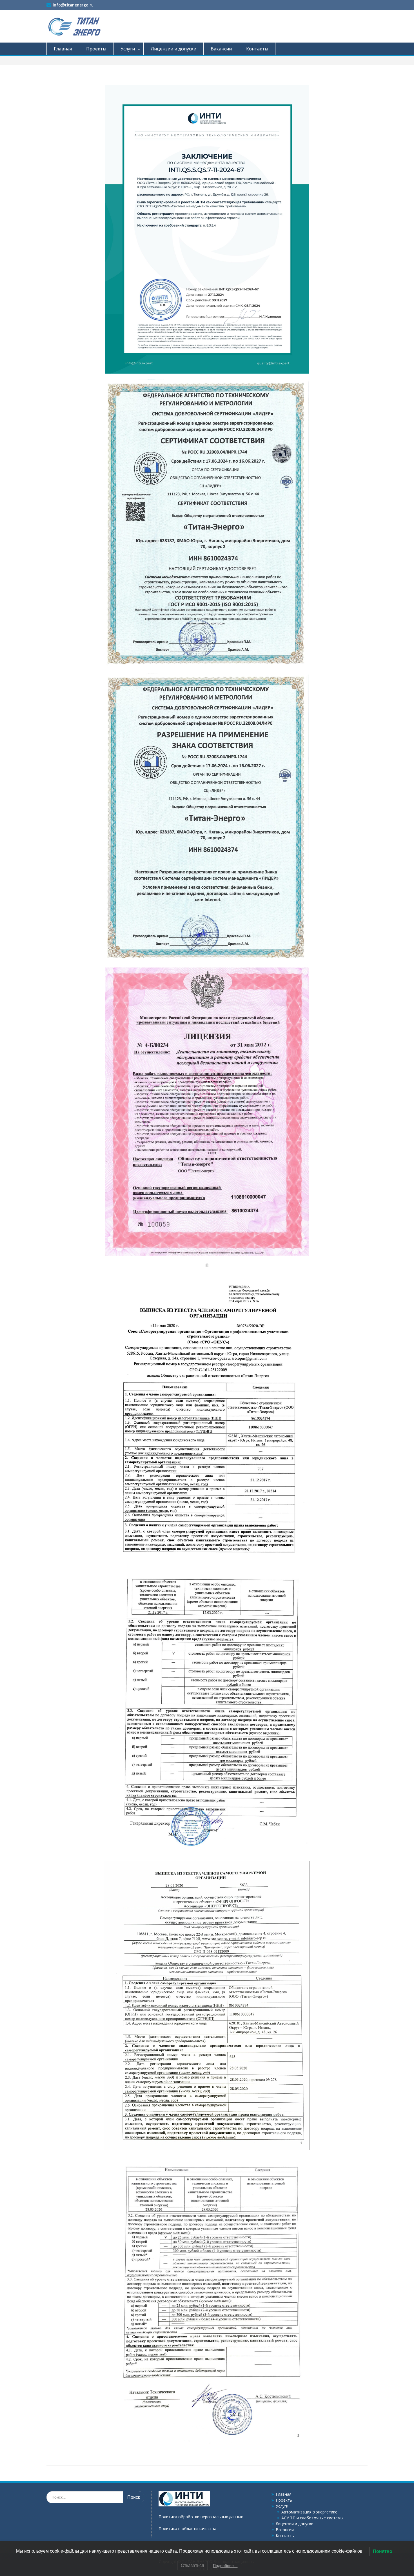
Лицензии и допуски (173, 49)
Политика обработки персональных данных (201, 2517)
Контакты (257, 49)
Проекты (96, 49)
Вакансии (221, 49)
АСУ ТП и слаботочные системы (312, 2518)
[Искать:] (95, 2497)
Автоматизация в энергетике (309, 2512)
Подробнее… (225, 2566)
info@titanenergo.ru (73, 5)
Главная (63, 49)
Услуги (128, 49)
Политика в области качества (187, 2529)
